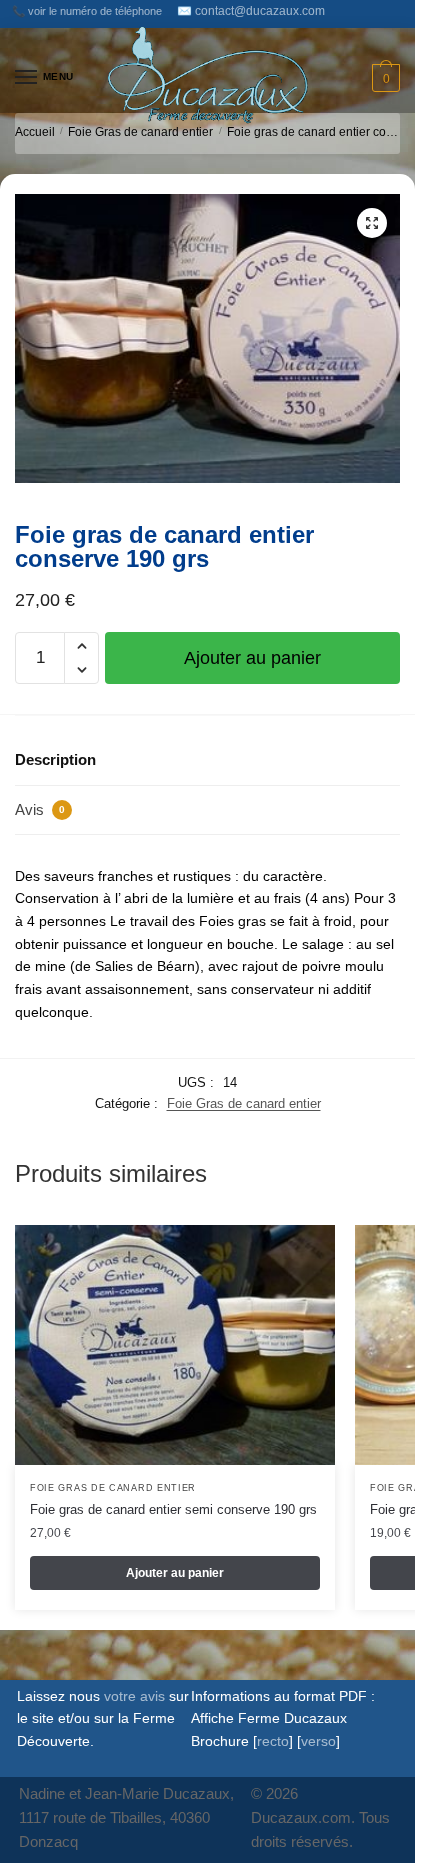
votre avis (134, 1696)
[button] (372, 223)
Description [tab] (55, 759)
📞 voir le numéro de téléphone (87, 11)
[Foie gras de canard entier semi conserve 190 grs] (175, 1345)
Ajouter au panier (252, 658)
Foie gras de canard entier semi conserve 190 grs (173, 1509)
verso (318, 1741)
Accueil (35, 132)
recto (273, 1741)
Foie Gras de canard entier (140, 132)
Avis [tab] (40, 809)
